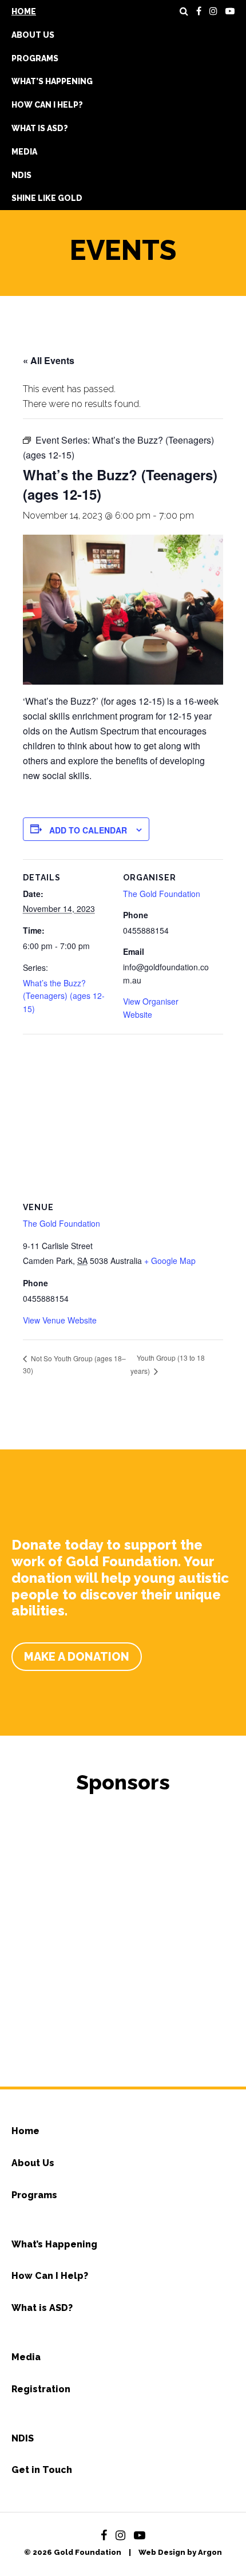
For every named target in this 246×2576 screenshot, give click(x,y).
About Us (33, 35)
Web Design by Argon (180, 2552)
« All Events (49, 360)
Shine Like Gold (47, 198)
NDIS (21, 175)
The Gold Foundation (162, 894)
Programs (35, 58)
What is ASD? (40, 128)
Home (24, 11)
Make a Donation (77, 1657)
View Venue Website (60, 1320)
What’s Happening (52, 81)
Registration (41, 2389)
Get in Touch (42, 2470)
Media (24, 152)
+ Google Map (170, 1261)
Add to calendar (88, 830)
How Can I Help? (47, 105)
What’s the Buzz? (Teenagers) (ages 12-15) (64, 996)
